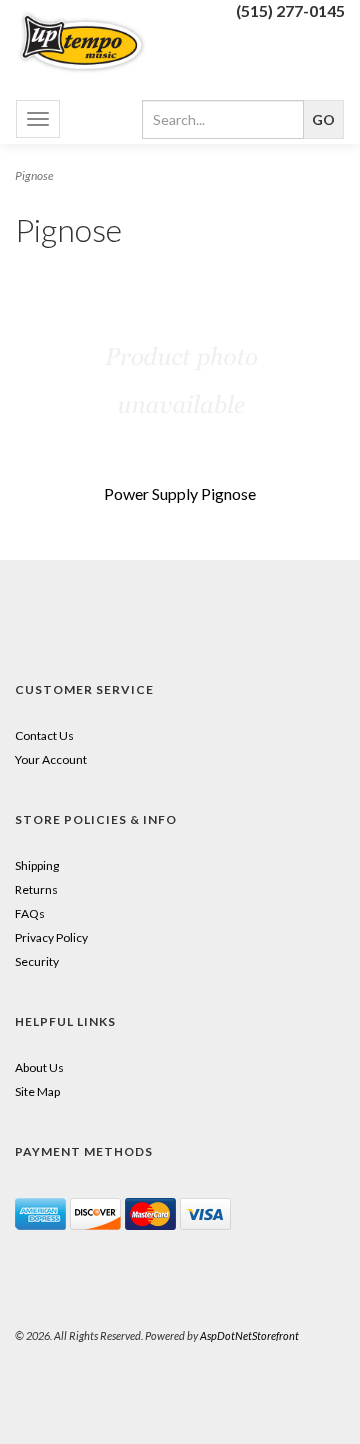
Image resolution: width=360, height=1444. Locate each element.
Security (37, 961)
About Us (39, 1067)
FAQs (30, 913)
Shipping (37, 865)
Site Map (37, 1091)
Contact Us (44, 735)
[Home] (90, 42)
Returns (36, 889)
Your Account (51, 759)
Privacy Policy (51, 937)
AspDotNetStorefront (249, 1335)
